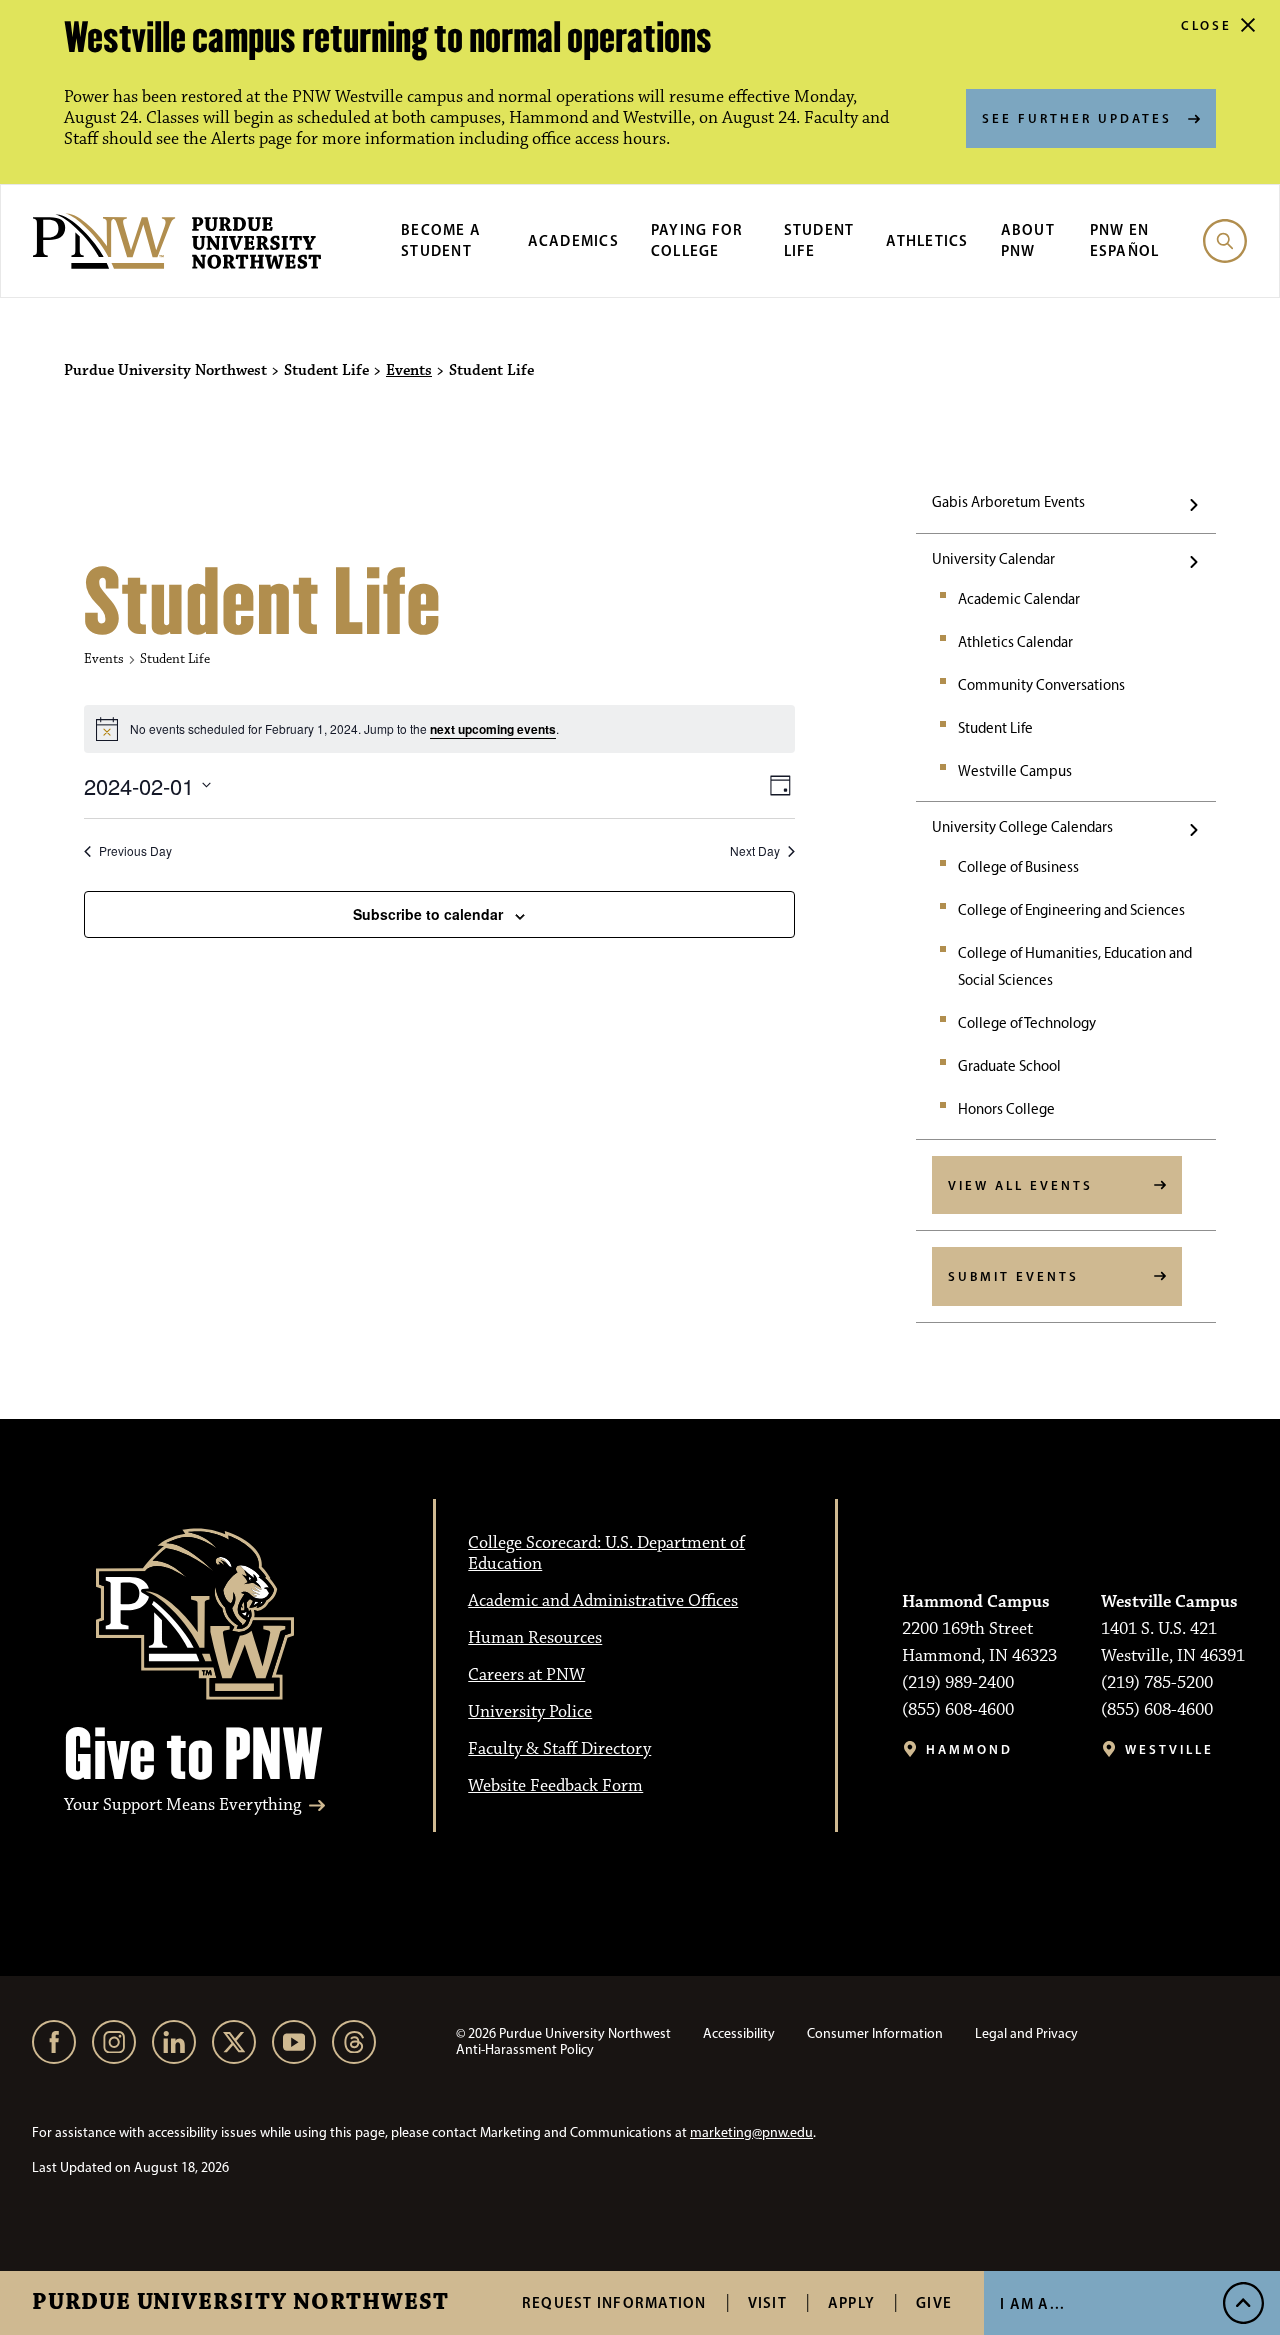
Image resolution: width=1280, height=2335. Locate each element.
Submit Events (1013, 1276)
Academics (573, 240)
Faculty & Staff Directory (559, 1749)
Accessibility (739, 2033)
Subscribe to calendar (428, 914)
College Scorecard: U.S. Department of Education (606, 1553)
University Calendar (993, 559)
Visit (767, 2302)
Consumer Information (875, 2033)
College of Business (1018, 867)
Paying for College (697, 240)
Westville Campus (1015, 771)
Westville (1169, 1749)
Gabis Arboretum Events (1008, 502)
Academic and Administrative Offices (603, 1601)
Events (409, 371)
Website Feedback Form (555, 1786)
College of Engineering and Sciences (1071, 910)
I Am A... (1032, 2303)
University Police (530, 1712)
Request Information (614, 2302)
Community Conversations (1041, 685)
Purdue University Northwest (240, 2303)
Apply (851, 2302)
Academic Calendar (1019, 599)
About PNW (1028, 240)
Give (934, 2302)
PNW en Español (1125, 240)
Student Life (995, 728)
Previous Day (135, 851)
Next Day (755, 851)
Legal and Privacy (1026, 2033)
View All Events (1020, 1185)
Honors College (1006, 1109)
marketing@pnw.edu (751, 2132)
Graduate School (1009, 1066)
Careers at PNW (526, 1675)
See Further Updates (1077, 118)
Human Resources (535, 1638)
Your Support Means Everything (182, 1805)
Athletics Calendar (1015, 642)
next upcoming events (493, 729)
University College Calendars (1022, 827)
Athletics (927, 240)
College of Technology (1027, 1023)
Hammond (969, 1749)
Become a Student (441, 240)
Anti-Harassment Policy (525, 2049)
